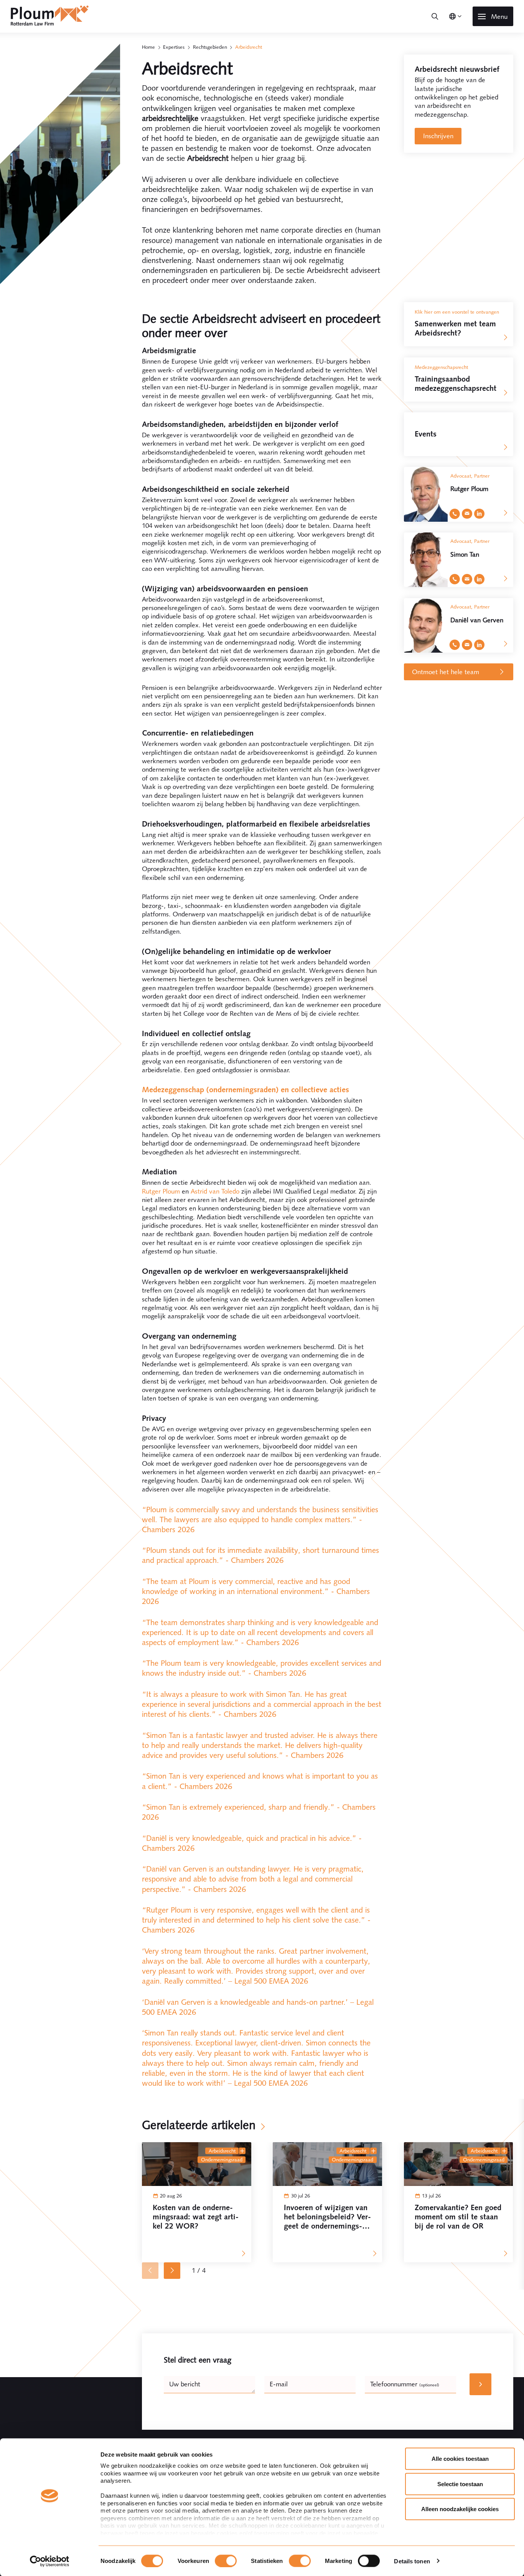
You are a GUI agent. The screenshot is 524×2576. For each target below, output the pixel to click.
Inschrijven (438, 136)
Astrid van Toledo (215, 1191)
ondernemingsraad (222, 2160)
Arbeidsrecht (222, 2151)
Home (148, 47)
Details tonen (412, 2561)
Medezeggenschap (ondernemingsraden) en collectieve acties (246, 1090)
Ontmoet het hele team (446, 672)
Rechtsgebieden (210, 47)
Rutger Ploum (161, 1191)
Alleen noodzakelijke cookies (460, 2509)
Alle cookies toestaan (460, 2459)
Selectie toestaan (460, 2484)
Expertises (174, 47)
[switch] (226, 2561)
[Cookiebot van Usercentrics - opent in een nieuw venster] (50, 2561)
